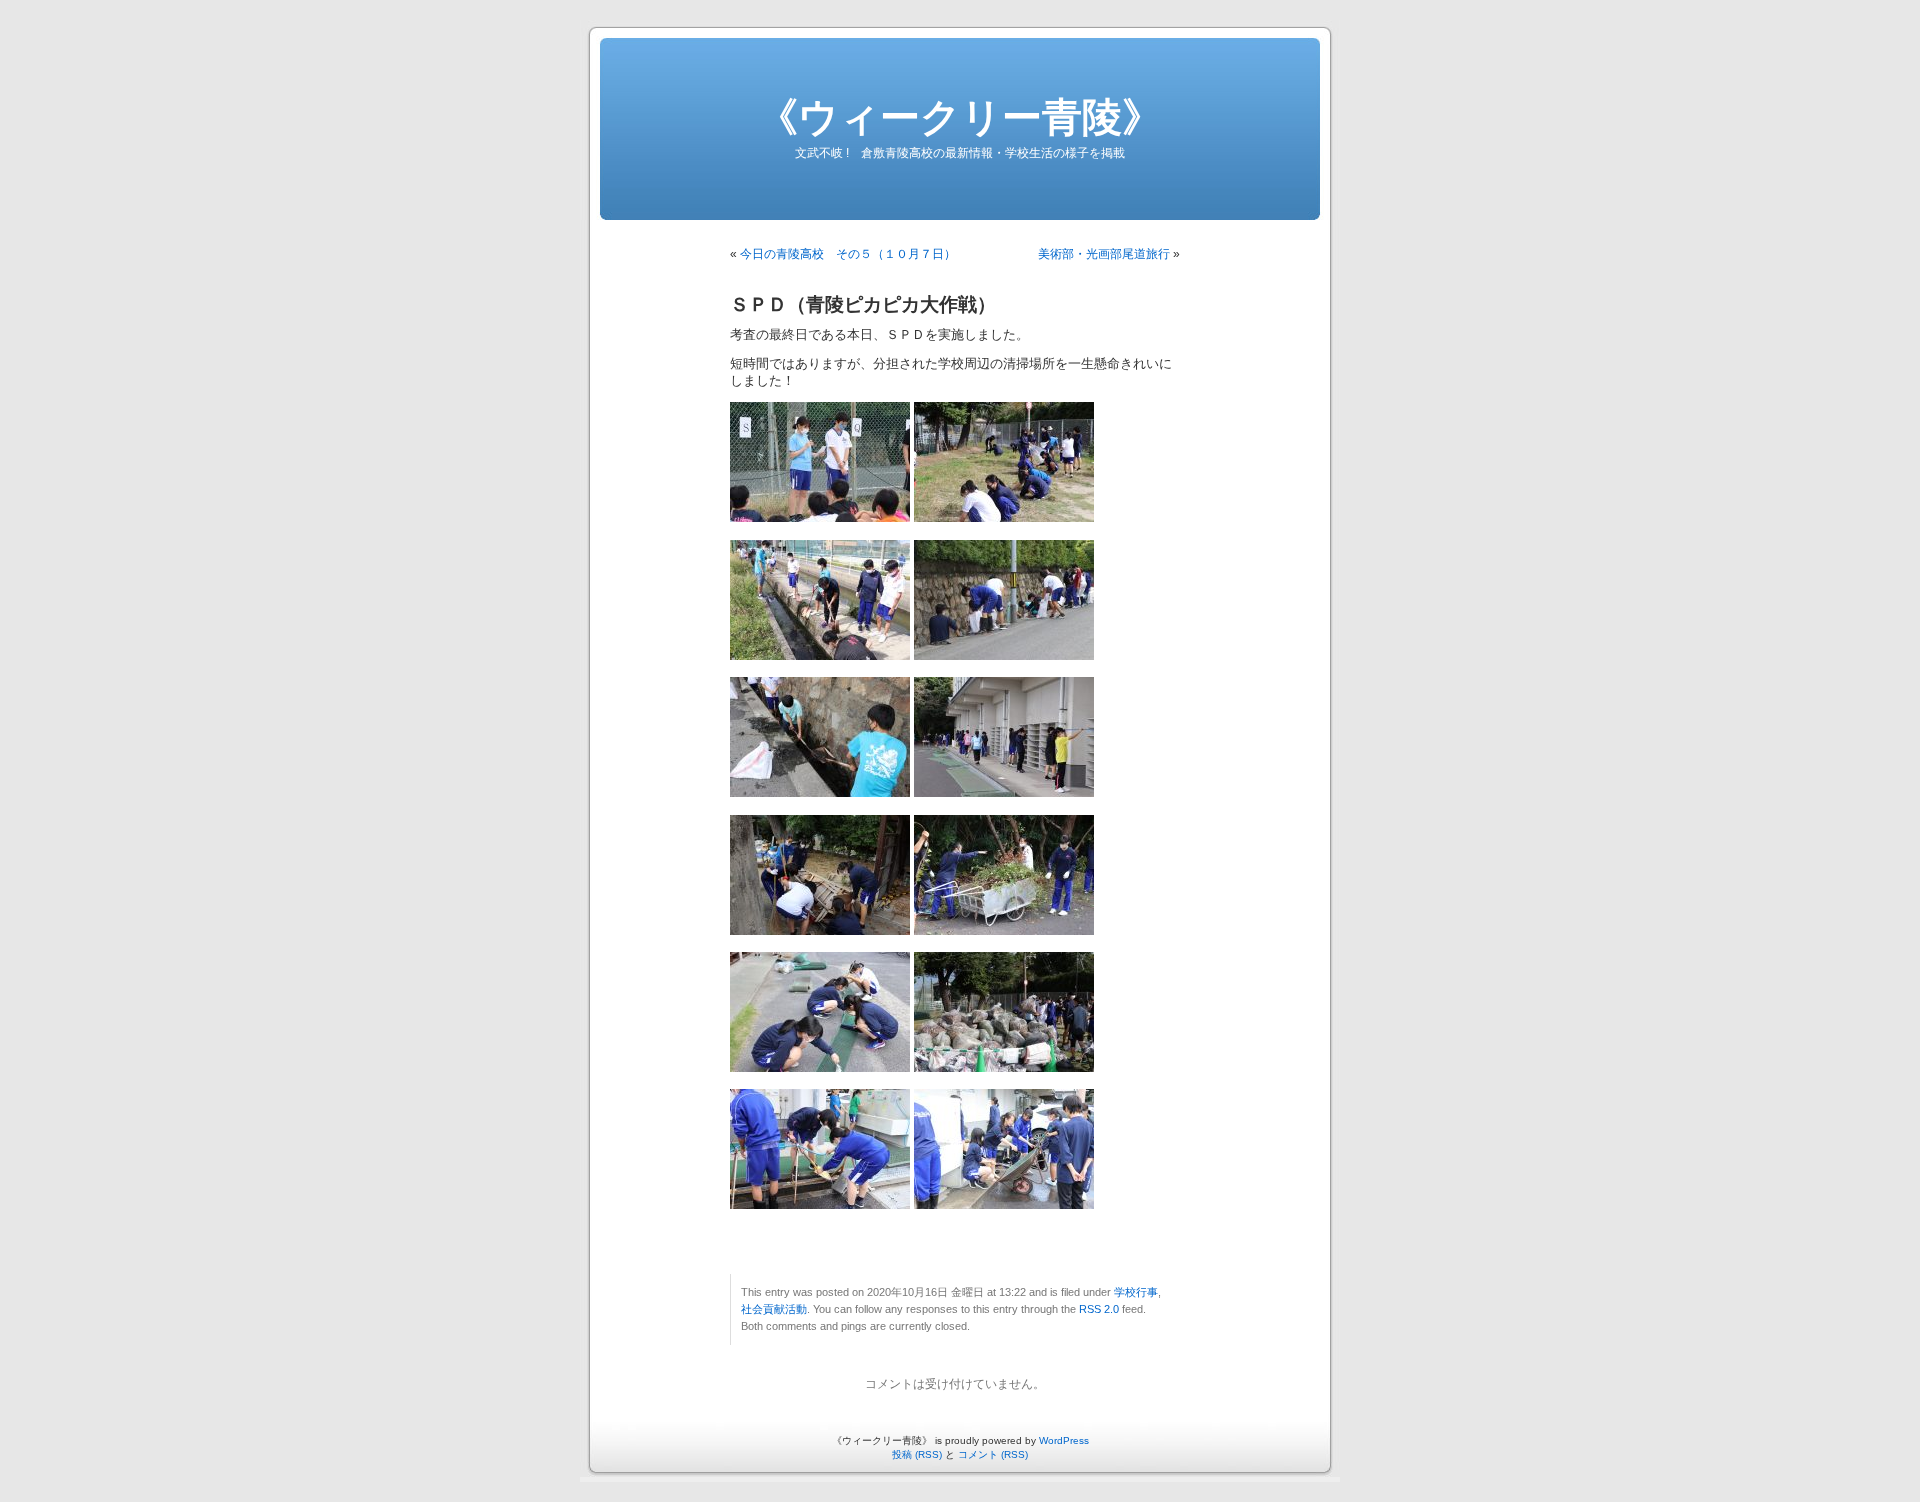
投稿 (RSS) (917, 1454)
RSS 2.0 (1099, 1309)
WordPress (1064, 1440)
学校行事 (1136, 1292)
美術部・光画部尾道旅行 (1104, 254)
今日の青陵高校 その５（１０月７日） (848, 254)
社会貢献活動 (774, 1309)
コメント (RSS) (993, 1454)
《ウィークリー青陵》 (960, 117)
